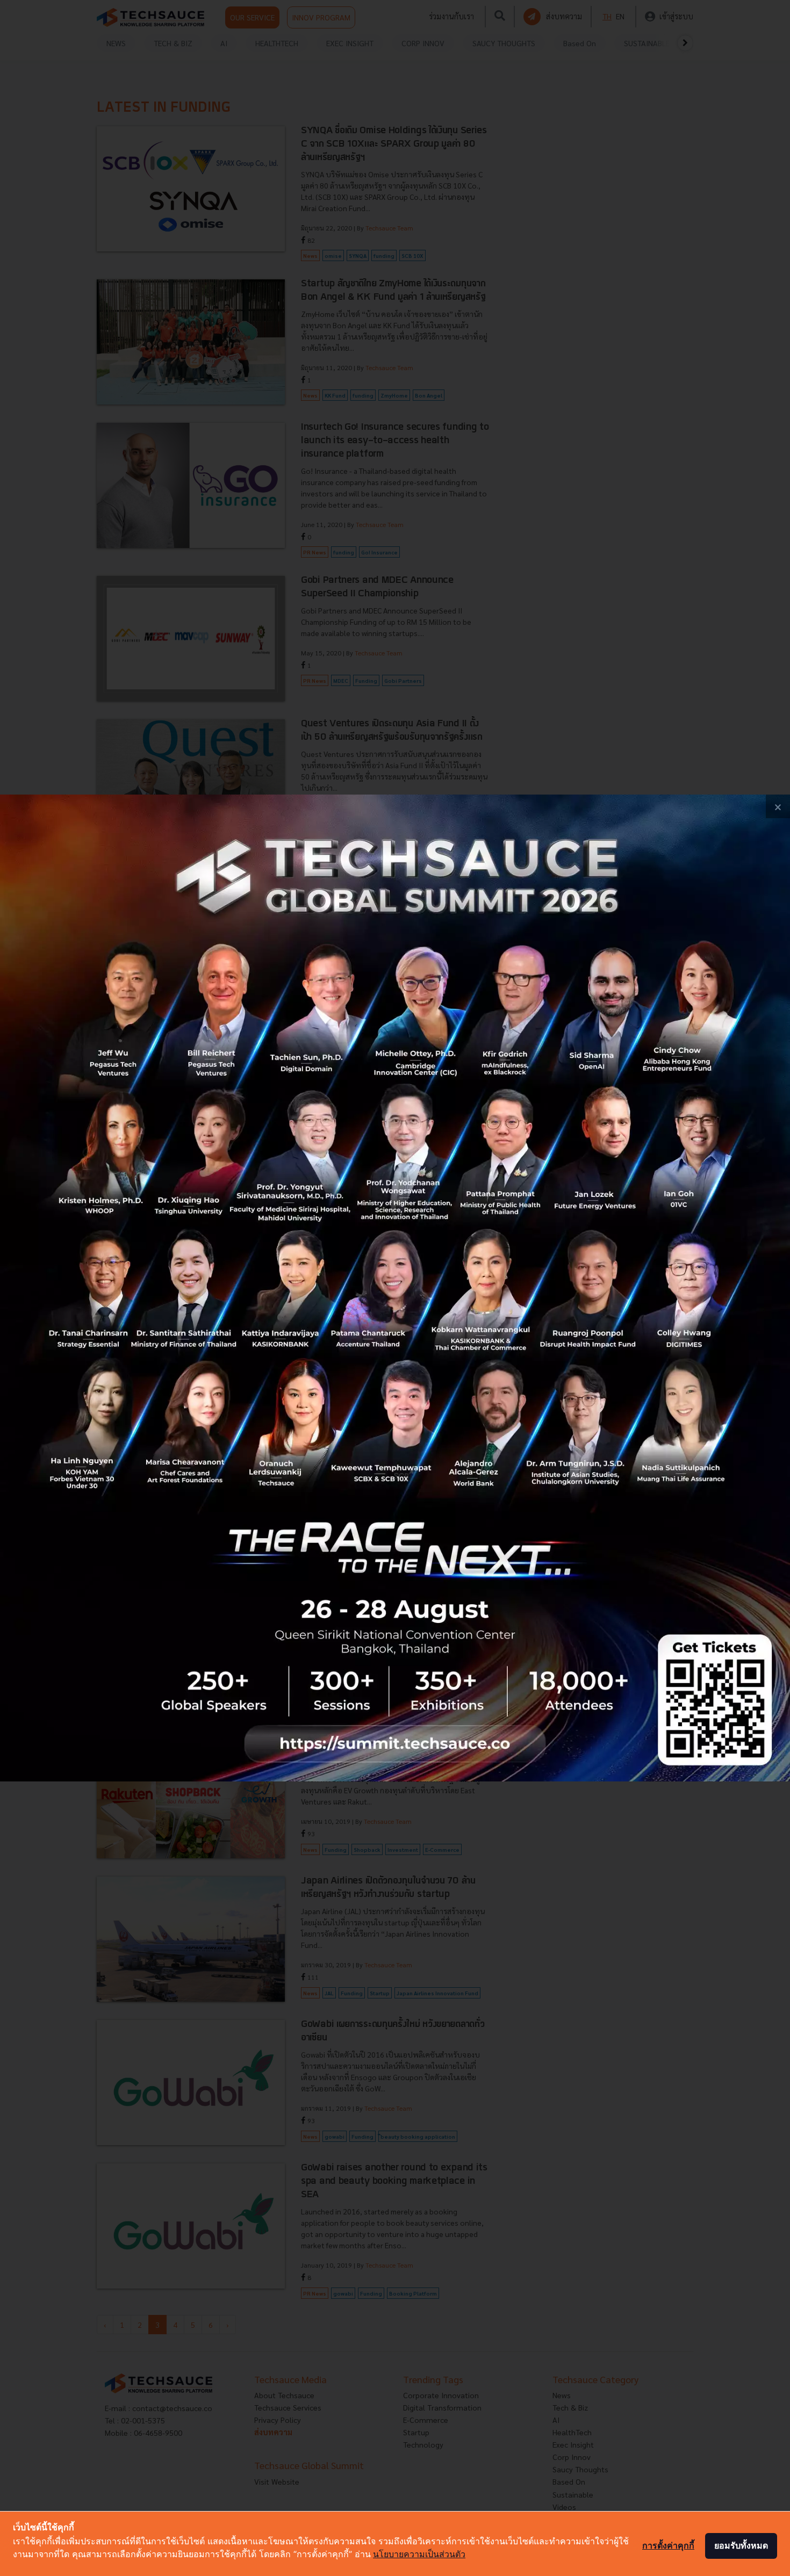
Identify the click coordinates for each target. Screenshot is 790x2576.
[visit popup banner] (395, 1288)
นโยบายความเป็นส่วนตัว (419, 2554)
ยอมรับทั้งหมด (741, 2545)
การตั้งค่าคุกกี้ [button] (668, 2545)
